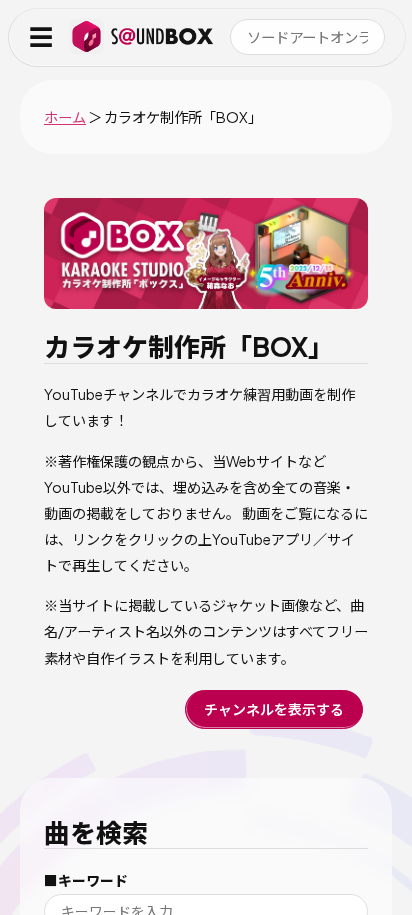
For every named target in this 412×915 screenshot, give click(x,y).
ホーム (65, 117)
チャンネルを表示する (274, 709)
